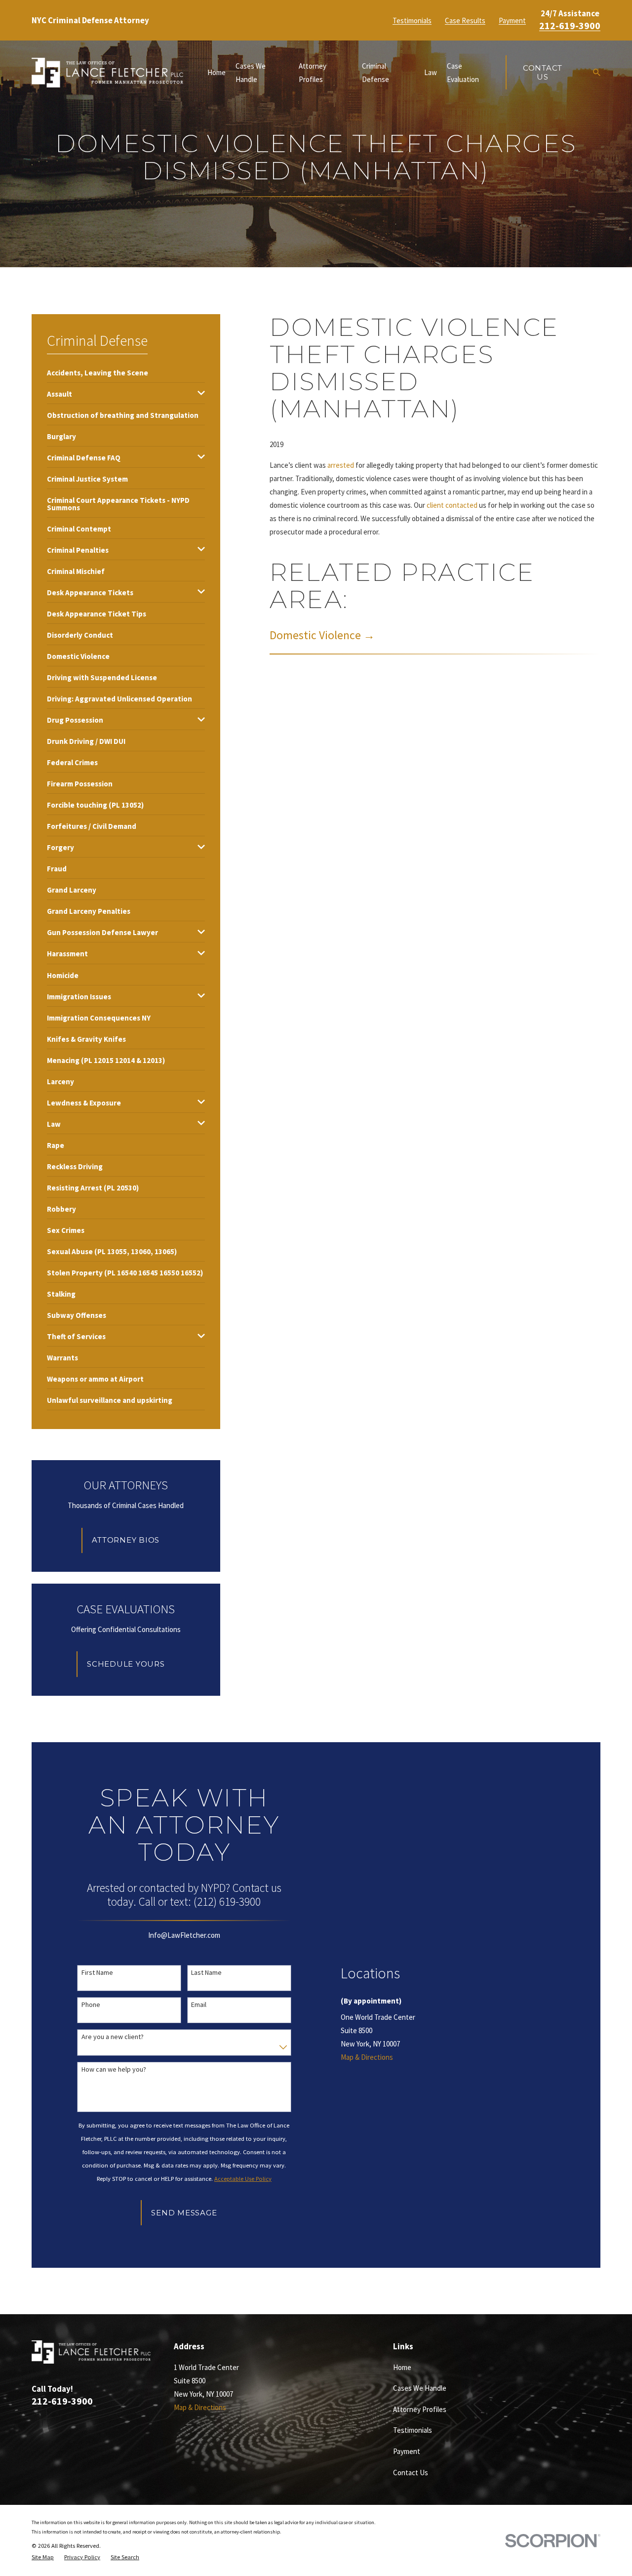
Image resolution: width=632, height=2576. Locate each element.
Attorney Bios (126, 1540)
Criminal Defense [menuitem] (375, 73)
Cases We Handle (420, 2388)
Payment (512, 20)
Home (402, 2367)
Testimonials (412, 20)
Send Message (184, 2213)
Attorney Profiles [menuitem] (313, 73)
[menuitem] (98, 372)
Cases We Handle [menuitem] (251, 73)
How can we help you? (114, 2069)
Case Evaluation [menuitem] (463, 73)
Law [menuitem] (431, 72)
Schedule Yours (126, 1664)
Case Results (465, 20)
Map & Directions (367, 2057)
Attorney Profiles (420, 2409)
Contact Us (543, 72)
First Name (97, 1973)
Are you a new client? (113, 2037)
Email (199, 2005)
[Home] (107, 73)
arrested (341, 465)
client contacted (452, 505)
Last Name (206, 1973)
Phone (91, 2005)
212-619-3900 (570, 26)
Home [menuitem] (217, 72)
